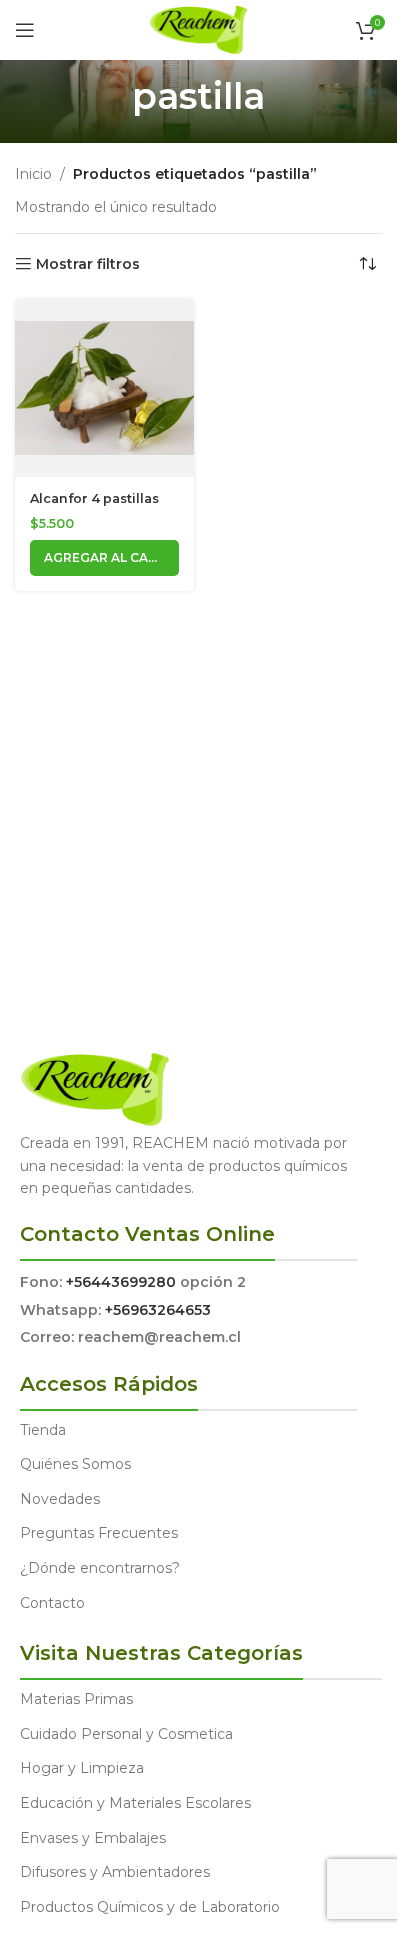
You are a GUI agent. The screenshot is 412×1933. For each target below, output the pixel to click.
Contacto (52, 1603)
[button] (104, 558)
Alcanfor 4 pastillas (94, 498)
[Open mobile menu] (25, 30)
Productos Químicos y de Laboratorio (150, 1907)
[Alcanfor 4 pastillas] (104, 388)
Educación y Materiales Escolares (135, 1803)
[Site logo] (198, 29)
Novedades (60, 1499)
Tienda (43, 1430)
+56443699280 (121, 1282)
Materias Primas (76, 1699)
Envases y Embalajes (93, 1838)
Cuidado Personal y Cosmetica (126, 1734)
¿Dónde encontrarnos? (100, 1568)
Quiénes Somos (75, 1464)
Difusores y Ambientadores (115, 1872)
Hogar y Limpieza (82, 1768)
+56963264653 (158, 1310)
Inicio (33, 174)
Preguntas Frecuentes (99, 1533)
